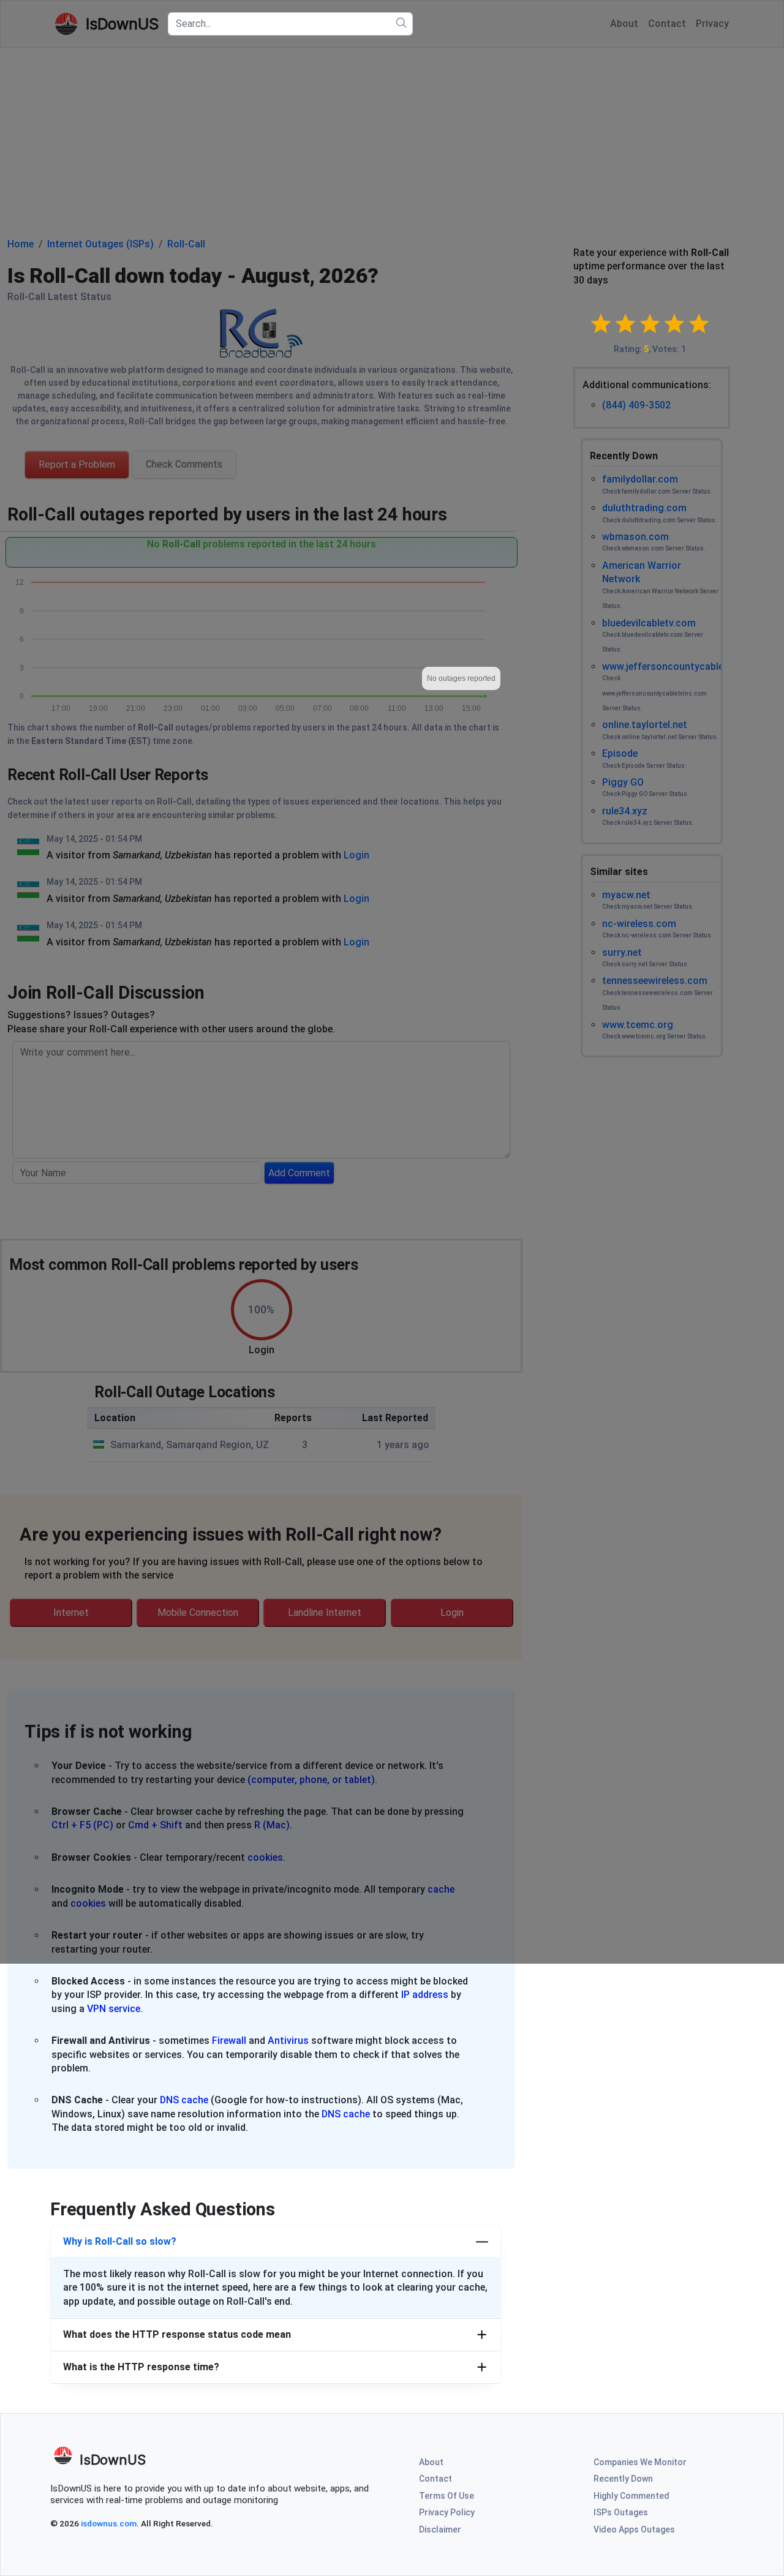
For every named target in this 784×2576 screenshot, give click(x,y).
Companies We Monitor (640, 2462)
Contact (435, 2479)
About (431, 2462)
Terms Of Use (447, 2496)
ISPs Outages (621, 2512)
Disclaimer (440, 2529)
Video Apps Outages (634, 2529)
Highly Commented (631, 2496)
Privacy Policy (447, 2512)
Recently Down (623, 2479)
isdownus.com (109, 2523)
